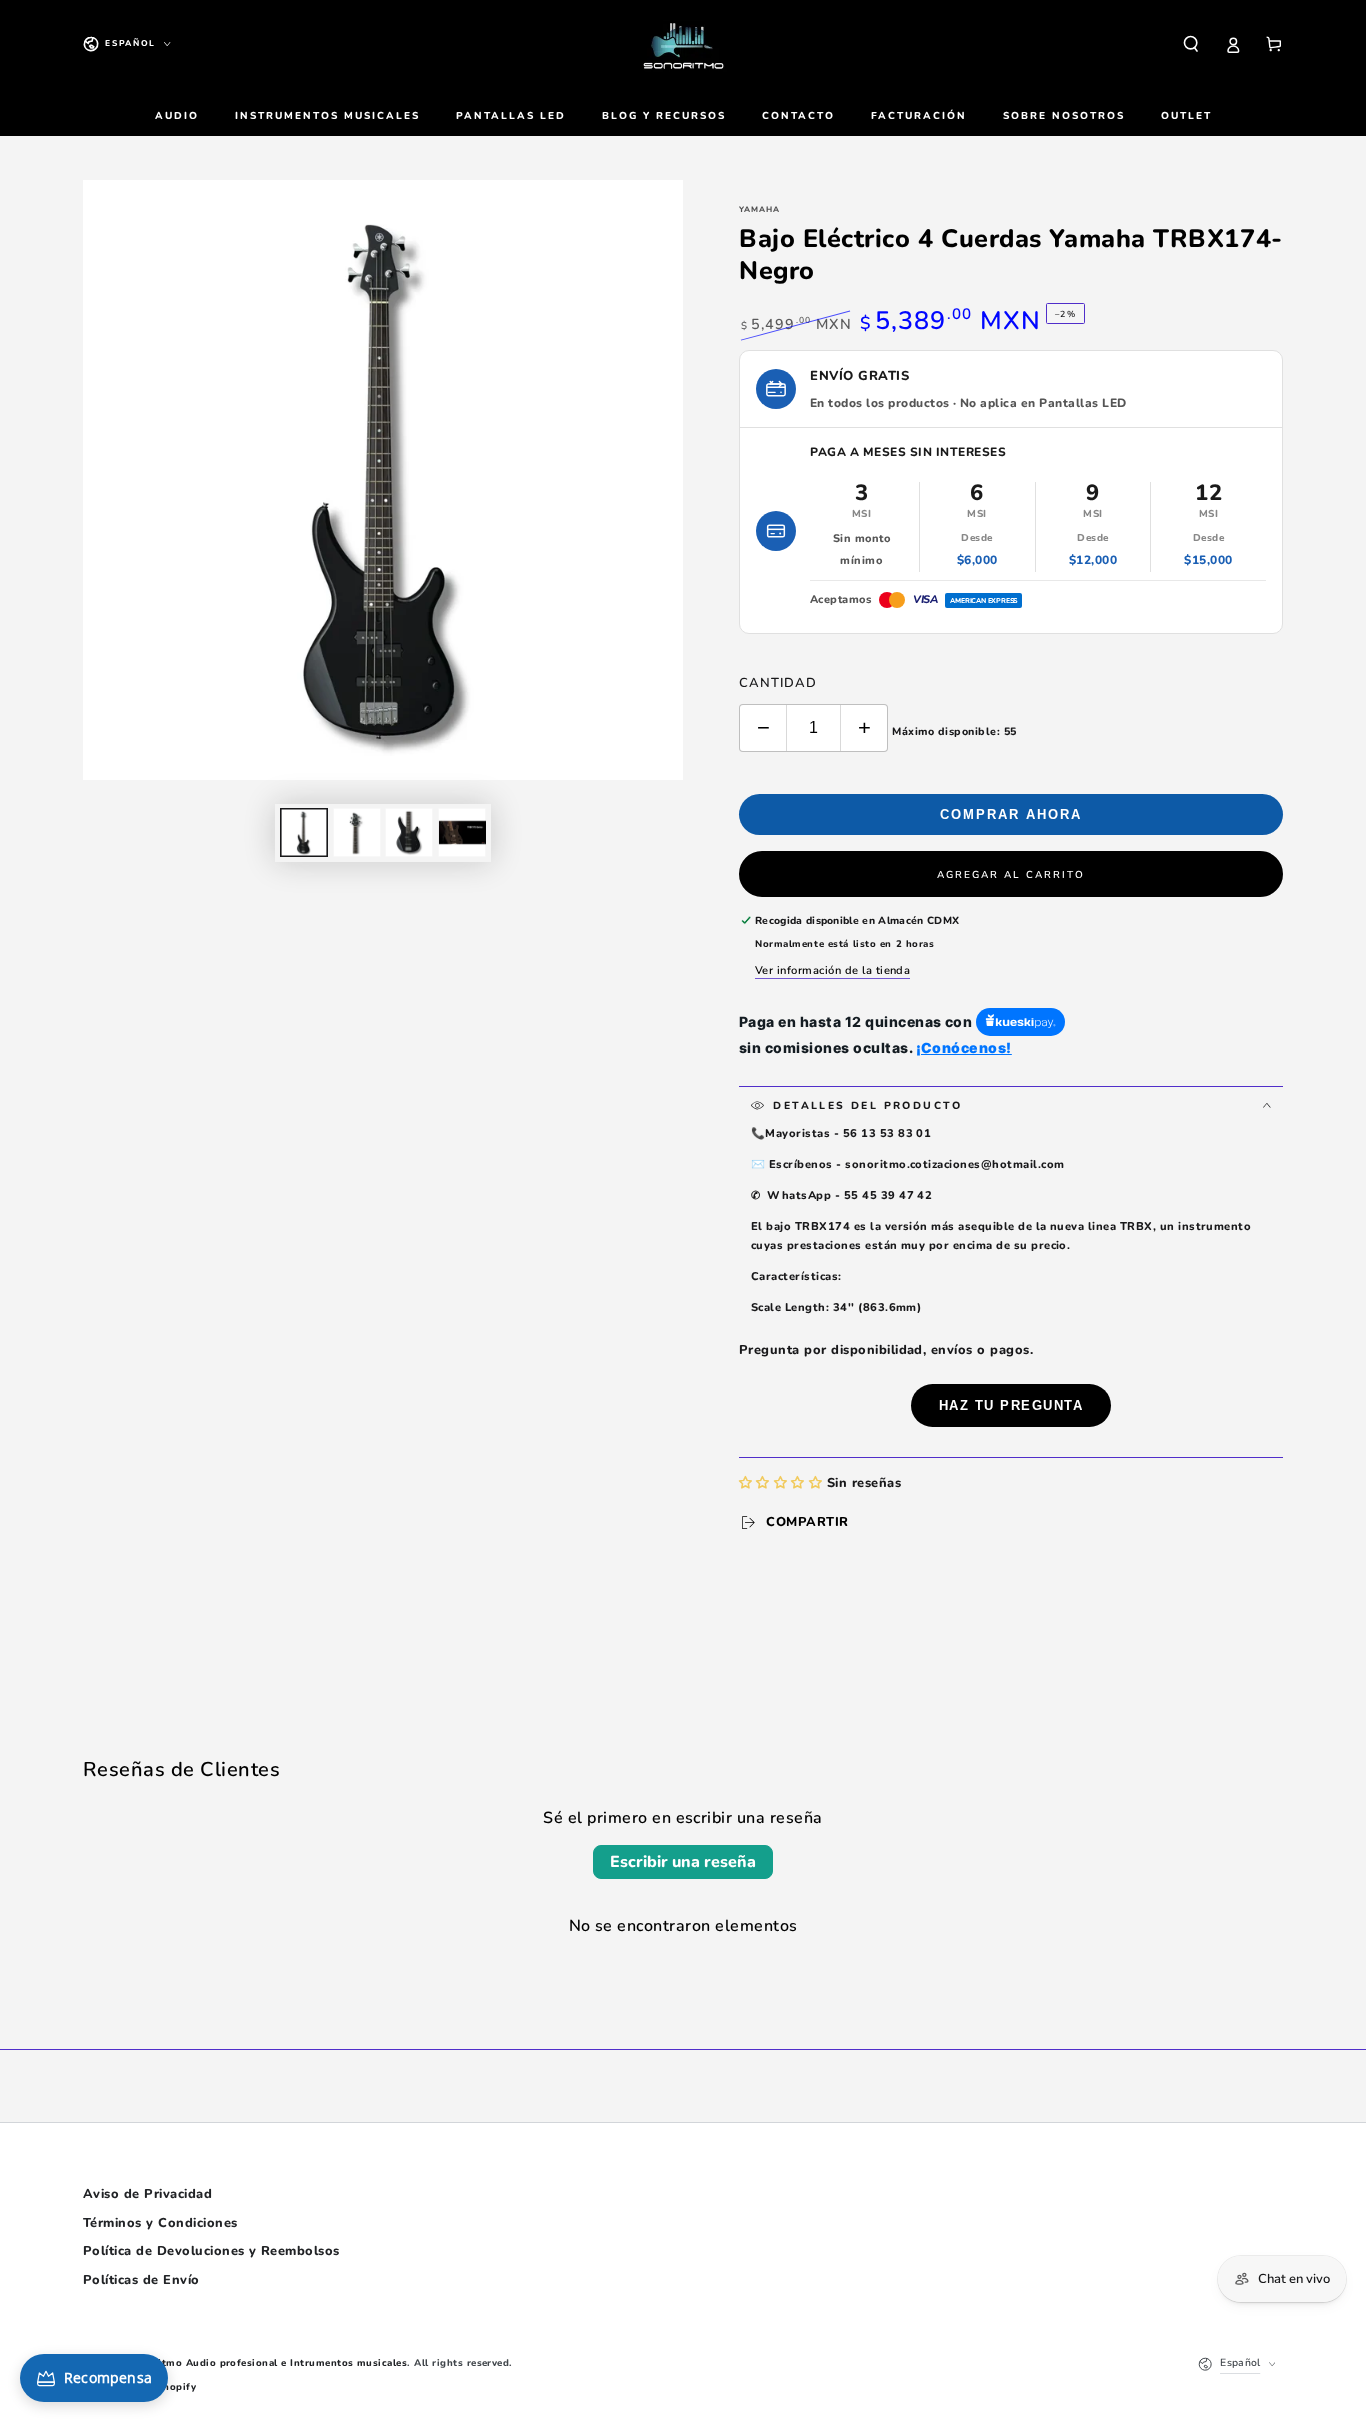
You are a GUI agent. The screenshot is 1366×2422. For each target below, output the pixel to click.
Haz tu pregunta (1011, 1405)
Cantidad (778, 683)
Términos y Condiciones (160, 2223)
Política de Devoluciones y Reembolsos (211, 2251)
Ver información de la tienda (832, 970)
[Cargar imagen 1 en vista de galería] (304, 832)
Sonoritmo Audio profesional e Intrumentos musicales (267, 2362)
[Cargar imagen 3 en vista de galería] (409, 832)
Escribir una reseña (683, 1862)
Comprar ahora (1011, 814)
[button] (1191, 43)
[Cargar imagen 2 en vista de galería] (357, 832)
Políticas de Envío (141, 2280)
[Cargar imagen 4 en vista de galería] (462, 832)
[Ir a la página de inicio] (683, 44)
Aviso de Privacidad (147, 2194)
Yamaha (759, 209)
